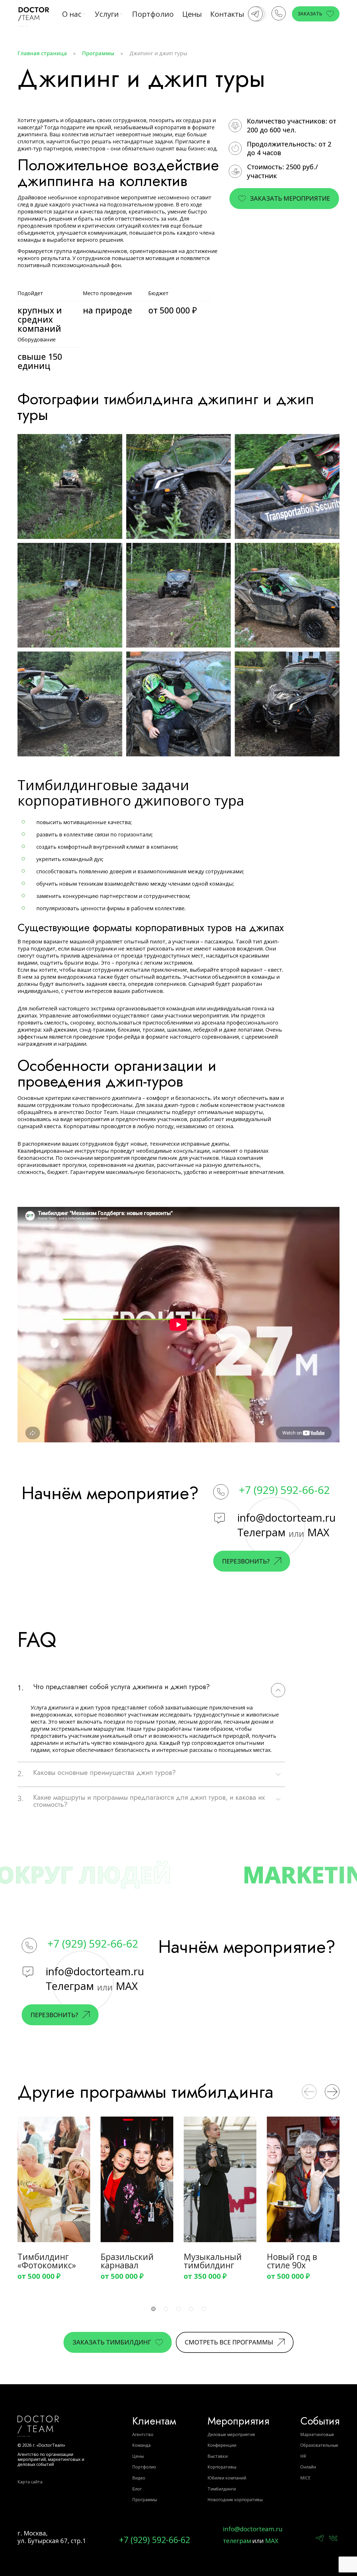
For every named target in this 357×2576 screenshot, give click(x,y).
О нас (72, 14)
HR (303, 2456)
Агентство (143, 2434)
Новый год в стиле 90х (292, 2262)
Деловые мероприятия (231, 2434)
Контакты (227, 14)
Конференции (222, 2445)
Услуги (107, 14)
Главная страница (42, 53)
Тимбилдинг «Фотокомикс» (47, 2262)
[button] (309, 2092)
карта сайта (30, 2482)
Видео (139, 2478)
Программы (98, 53)
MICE (305, 2478)
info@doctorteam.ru (286, 1518)
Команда (141, 2445)
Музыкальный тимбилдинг (213, 2262)
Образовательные (319, 2445)
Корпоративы (222, 2467)
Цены (192, 14)
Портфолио (153, 14)
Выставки (218, 2456)
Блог (137, 2489)
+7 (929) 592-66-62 (284, 1490)
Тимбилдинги (222, 2489)
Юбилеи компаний (227, 2478)
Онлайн (308, 2467)
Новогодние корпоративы (235, 2500)
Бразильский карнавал (127, 2262)
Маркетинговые (317, 2434)
